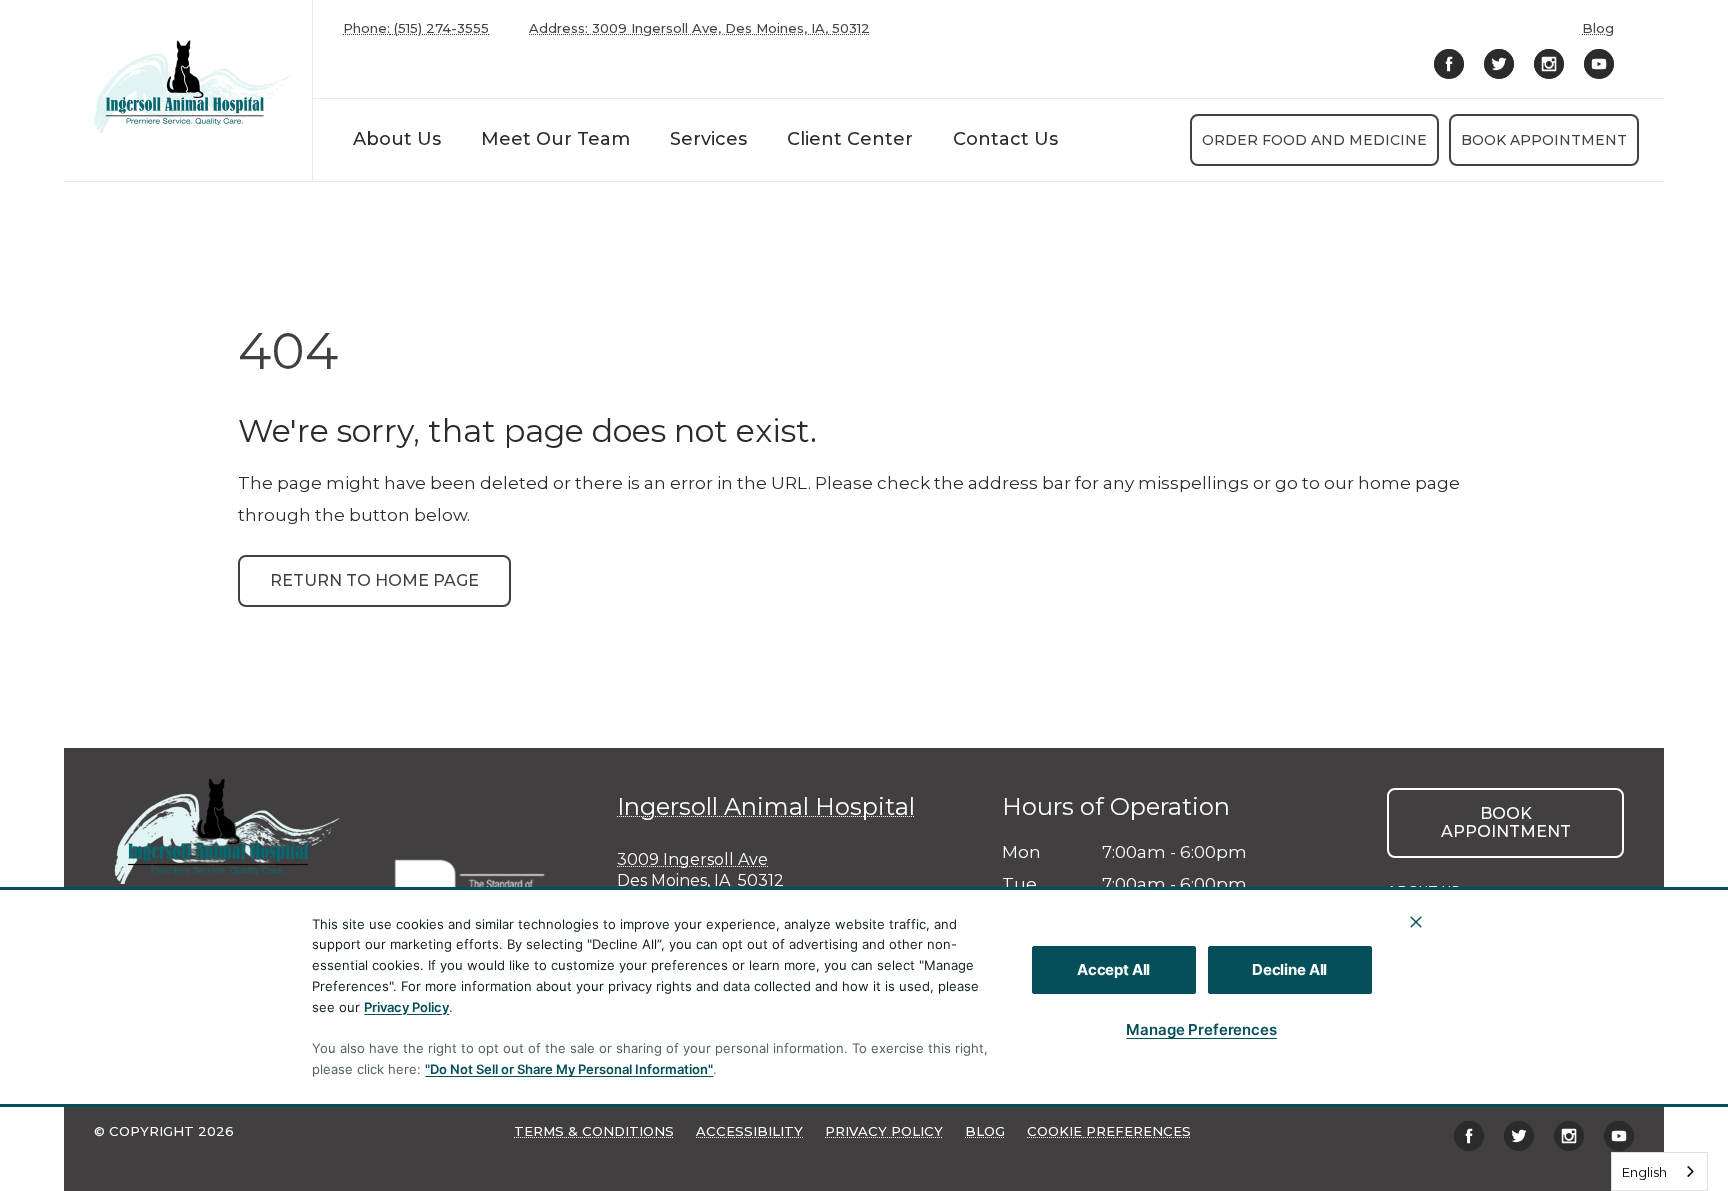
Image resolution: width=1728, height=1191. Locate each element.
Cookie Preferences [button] (1109, 1131)
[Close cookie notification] (1416, 922)
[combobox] (1659, 1171)
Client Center (850, 139)
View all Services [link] (1457, 968)
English (1644, 1172)
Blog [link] (1598, 28)
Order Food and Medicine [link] (1314, 140)
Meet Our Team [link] (555, 139)
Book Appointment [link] (1544, 140)
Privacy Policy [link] (884, 1131)
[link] (193, 86)
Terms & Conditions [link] (594, 1131)
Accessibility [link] (749, 1131)
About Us (397, 139)
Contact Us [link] (1005, 139)
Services (708, 139)
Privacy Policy (406, 1007)
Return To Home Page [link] (374, 580)
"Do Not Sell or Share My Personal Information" (569, 1069)
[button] (479, 884)
